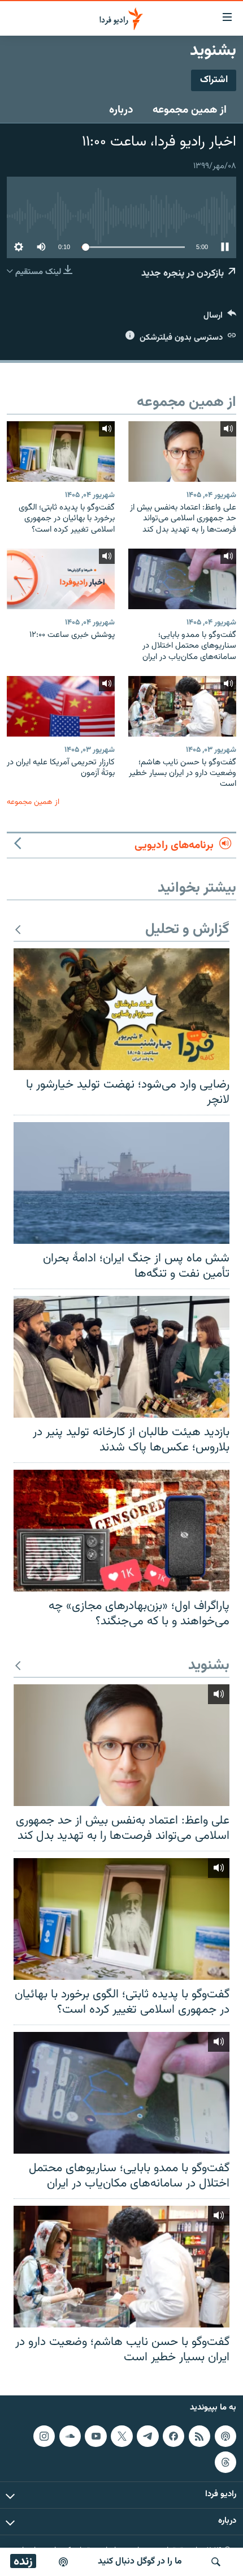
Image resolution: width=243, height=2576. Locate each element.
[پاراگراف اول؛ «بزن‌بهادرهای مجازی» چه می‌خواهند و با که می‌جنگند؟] (121, 1531)
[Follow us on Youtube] (96, 2436)
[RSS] (199, 2436)
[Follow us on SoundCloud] (70, 2436)
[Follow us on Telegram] (147, 2436)
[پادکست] (63, 2562)
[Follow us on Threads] (225, 2462)
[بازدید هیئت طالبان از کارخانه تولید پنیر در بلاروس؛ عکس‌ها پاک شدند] (121, 1357)
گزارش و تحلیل (187, 930)
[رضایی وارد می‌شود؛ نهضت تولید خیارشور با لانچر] (121, 1009)
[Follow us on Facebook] (173, 2436)
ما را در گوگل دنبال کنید (140, 2562)
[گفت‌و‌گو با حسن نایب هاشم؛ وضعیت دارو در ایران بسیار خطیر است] (182, 706)
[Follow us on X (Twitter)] (121, 2436)
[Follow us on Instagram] (44, 2436)
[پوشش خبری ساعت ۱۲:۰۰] (61, 579)
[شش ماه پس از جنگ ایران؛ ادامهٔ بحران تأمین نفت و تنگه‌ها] (121, 1183)
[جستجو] (216, 2562)
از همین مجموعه (190, 110)
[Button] (220, 318)
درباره (121, 110)
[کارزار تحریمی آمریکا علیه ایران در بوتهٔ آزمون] (61, 706)
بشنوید (209, 1666)
